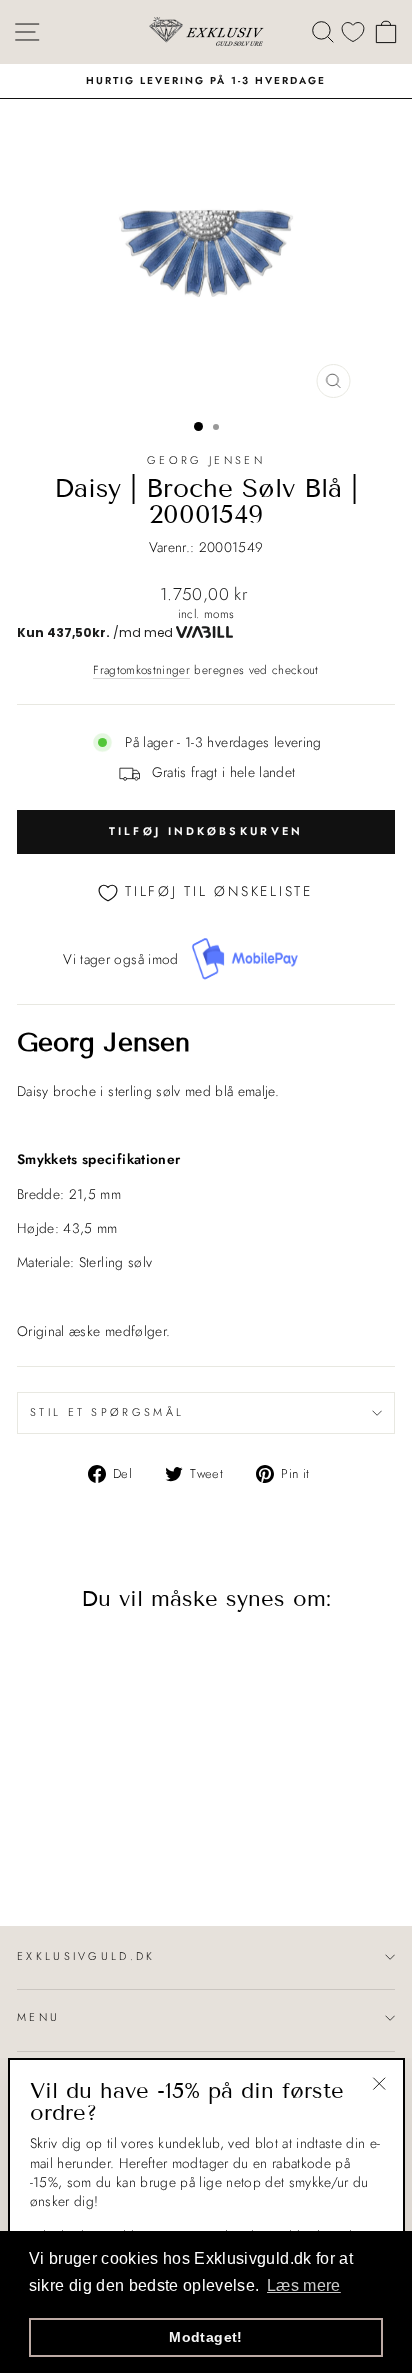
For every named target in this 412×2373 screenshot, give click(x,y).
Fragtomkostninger (141, 670)
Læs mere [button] (304, 2285)
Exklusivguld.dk (86, 1956)
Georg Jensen (206, 460)
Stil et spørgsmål (107, 1412)
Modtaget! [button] (205, 2337)
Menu (38, 2017)
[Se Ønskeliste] (353, 31)
